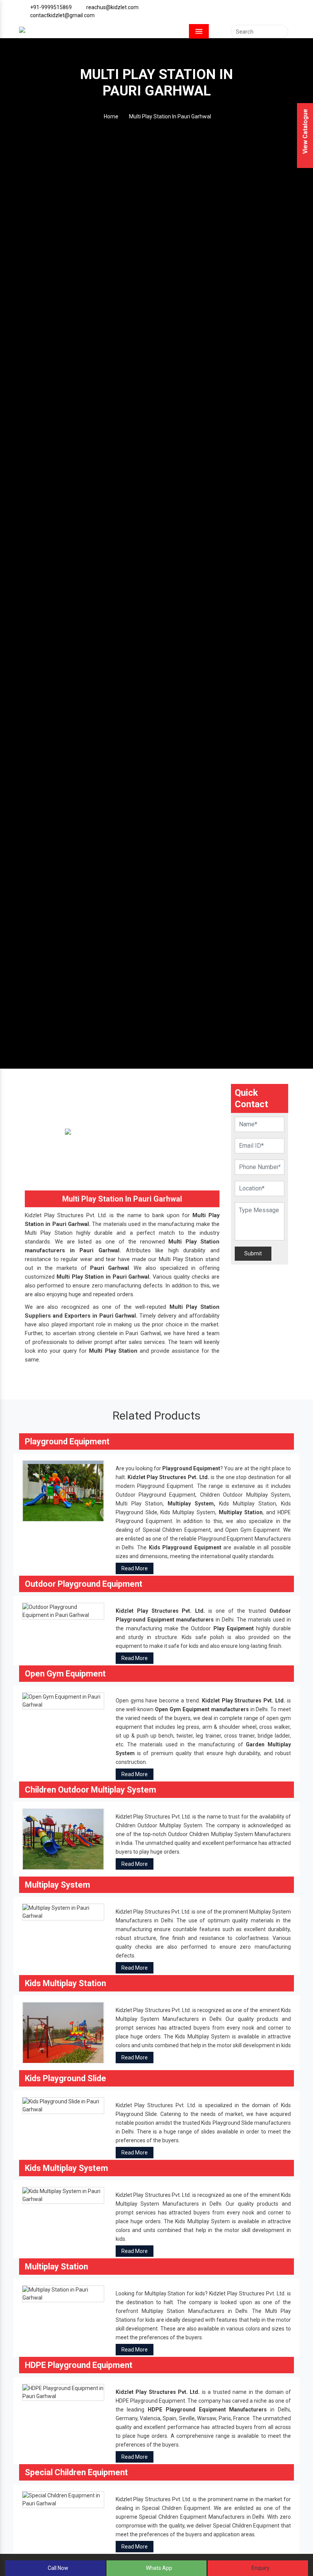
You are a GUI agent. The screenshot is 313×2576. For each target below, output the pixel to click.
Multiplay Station (241, 1512)
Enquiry (260, 2568)
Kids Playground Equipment (185, 1547)
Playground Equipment (191, 1468)
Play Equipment (234, 1628)
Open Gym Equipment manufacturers (202, 1709)
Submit (253, 1253)
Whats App (158, 2568)
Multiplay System (191, 1504)
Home (111, 116)
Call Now (57, 2568)
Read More (135, 1568)
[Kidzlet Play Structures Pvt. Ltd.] (22, 29)
